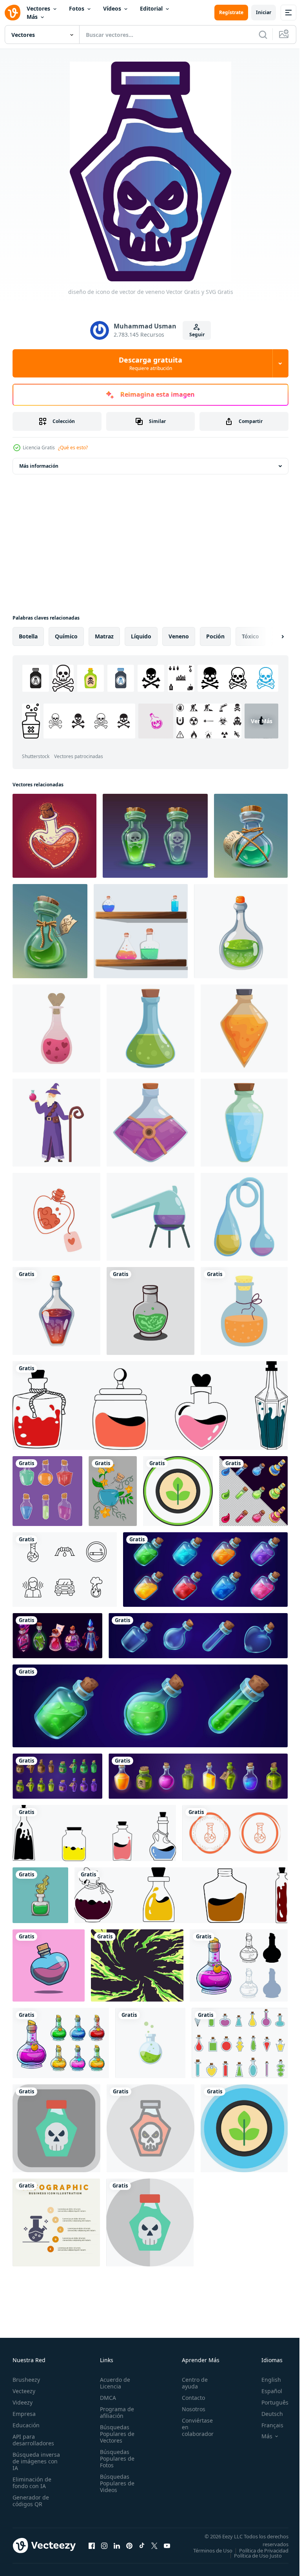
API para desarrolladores (33, 2440)
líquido (141, 636)
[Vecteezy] (13, 13)
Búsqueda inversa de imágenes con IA (36, 2461)
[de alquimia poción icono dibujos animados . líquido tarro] (244, 1028)
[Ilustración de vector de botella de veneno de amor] (49, 1965)
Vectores (38, 8)
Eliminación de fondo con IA (32, 2483)
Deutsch (266, 2414)
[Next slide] (270, 636)
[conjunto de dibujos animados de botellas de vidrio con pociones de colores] (205, 1570)
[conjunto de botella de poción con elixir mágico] (47, 1491)
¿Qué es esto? (73, 448)
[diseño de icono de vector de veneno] (56, 2128)
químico (66, 636)
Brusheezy (26, 2380)
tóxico (250, 636)
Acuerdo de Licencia (113, 2383)
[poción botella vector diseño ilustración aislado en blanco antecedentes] (240, 2043)
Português (269, 2402)
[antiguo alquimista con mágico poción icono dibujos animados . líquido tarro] (56, 1123)
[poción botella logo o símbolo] (150, 1311)
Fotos (77, 8)
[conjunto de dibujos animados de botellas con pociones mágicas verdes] (150, 1706)
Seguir (197, 335)
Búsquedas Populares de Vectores (115, 2434)
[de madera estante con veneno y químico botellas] (141, 931)
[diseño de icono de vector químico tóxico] (178, 1491)
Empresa (24, 2414)
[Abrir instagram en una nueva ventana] (104, 2548)
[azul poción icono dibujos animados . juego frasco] (244, 1123)
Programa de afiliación (115, 2412)
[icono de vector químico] (235, 1833)
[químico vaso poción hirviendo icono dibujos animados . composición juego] (244, 1217)
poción (215, 636)
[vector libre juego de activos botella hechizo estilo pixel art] (253, 1491)
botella (28, 636)
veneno (179, 636)
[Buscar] (263, 35)
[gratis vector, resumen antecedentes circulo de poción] (137, 1965)
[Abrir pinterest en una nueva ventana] (129, 2548)
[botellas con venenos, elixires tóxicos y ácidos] (57, 1776)
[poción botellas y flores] (113, 1491)
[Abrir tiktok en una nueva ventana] (142, 2548)
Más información (39, 466)
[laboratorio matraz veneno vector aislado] (150, 2043)
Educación (26, 2425)
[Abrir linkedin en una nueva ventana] (117, 2548)
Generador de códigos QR (31, 2501)
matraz (104, 636)
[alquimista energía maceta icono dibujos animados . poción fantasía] (150, 1217)
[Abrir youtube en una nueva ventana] (167, 2548)
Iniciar (264, 12)
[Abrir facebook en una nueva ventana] (92, 2548)
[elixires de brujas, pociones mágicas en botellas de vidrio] (57, 1636)
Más (32, 17)
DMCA (106, 2398)
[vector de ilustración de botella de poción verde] (40, 1895)
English (265, 2380)
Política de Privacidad (258, 2556)
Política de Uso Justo (252, 2561)
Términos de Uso (263, 2550)
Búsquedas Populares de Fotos (115, 2458)
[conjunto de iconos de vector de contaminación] (65, 1570)
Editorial (151, 8)
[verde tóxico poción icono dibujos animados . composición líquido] (150, 1028)
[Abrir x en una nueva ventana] (154, 2548)
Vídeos (112, 8)
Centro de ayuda (190, 2383)
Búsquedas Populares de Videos (115, 2483)
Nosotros (189, 2409)
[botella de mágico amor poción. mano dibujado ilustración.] (56, 1217)
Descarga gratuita (150, 363)
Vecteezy (24, 2391)
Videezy (23, 2402)
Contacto (189, 2398)
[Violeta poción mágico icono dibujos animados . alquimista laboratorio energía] (150, 1123)
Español (266, 2391)
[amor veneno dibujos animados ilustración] (54, 836)
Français (267, 2425)
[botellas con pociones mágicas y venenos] (198, 1776)
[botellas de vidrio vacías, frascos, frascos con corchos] (198, 1636)
